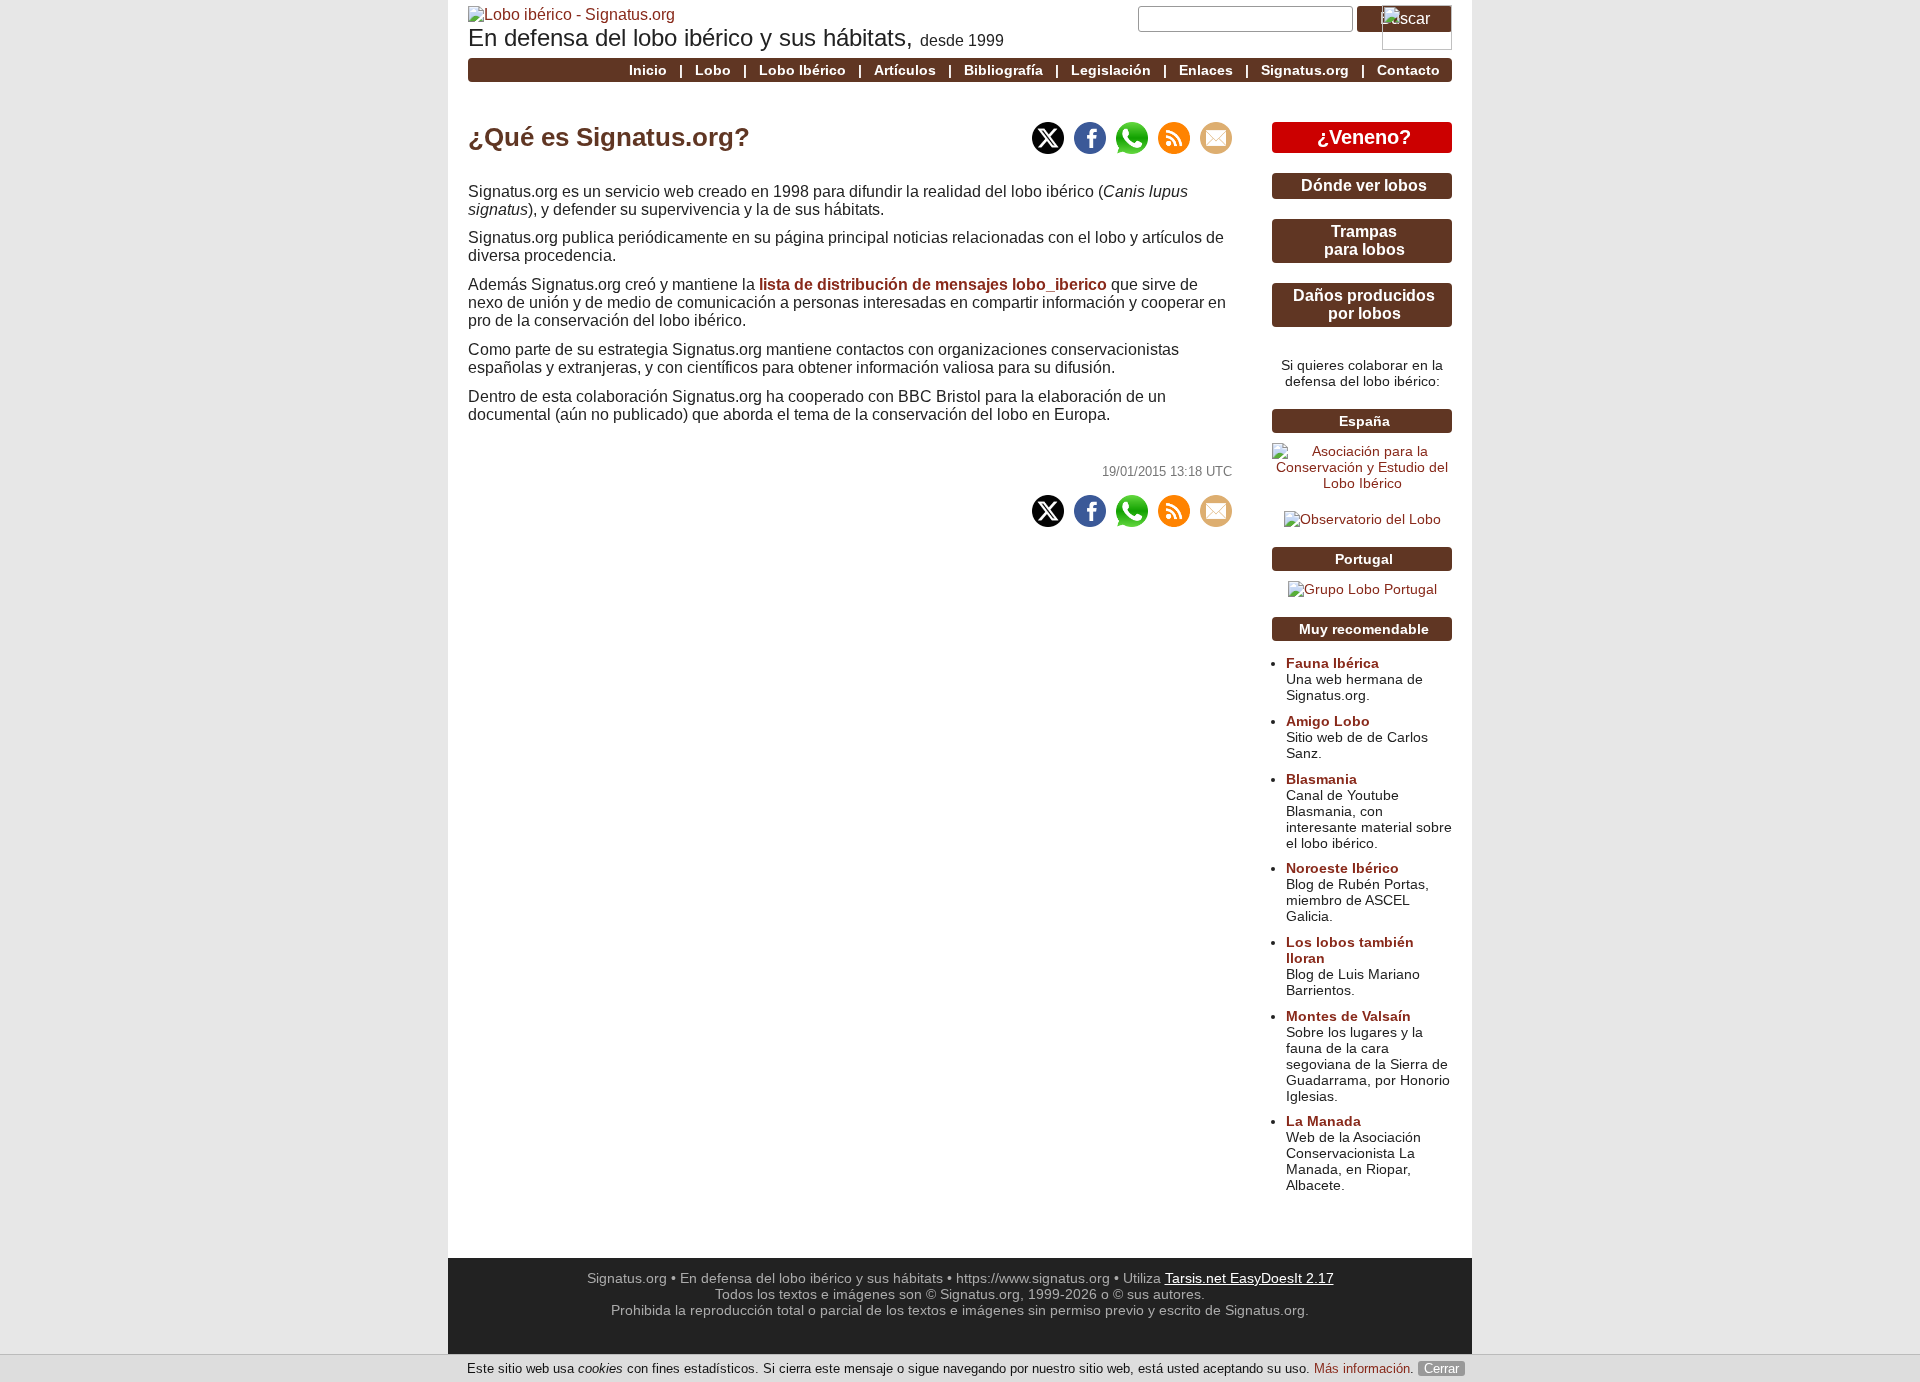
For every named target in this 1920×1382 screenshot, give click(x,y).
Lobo (713, 70)
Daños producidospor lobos (1364, 304)
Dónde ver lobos (1364, 185)
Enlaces (1206, 70)
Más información (1362, 1368)
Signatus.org (1305, 70)
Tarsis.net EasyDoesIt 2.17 (1249, 1278)
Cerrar (1441, 1368)
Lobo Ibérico (802, 70)
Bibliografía (1003, 70)
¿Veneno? (1364, 137)
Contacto (1408, 70)
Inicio (648, 70)
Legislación (1111, 70)
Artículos (905, 70)
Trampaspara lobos (1364, 240)
